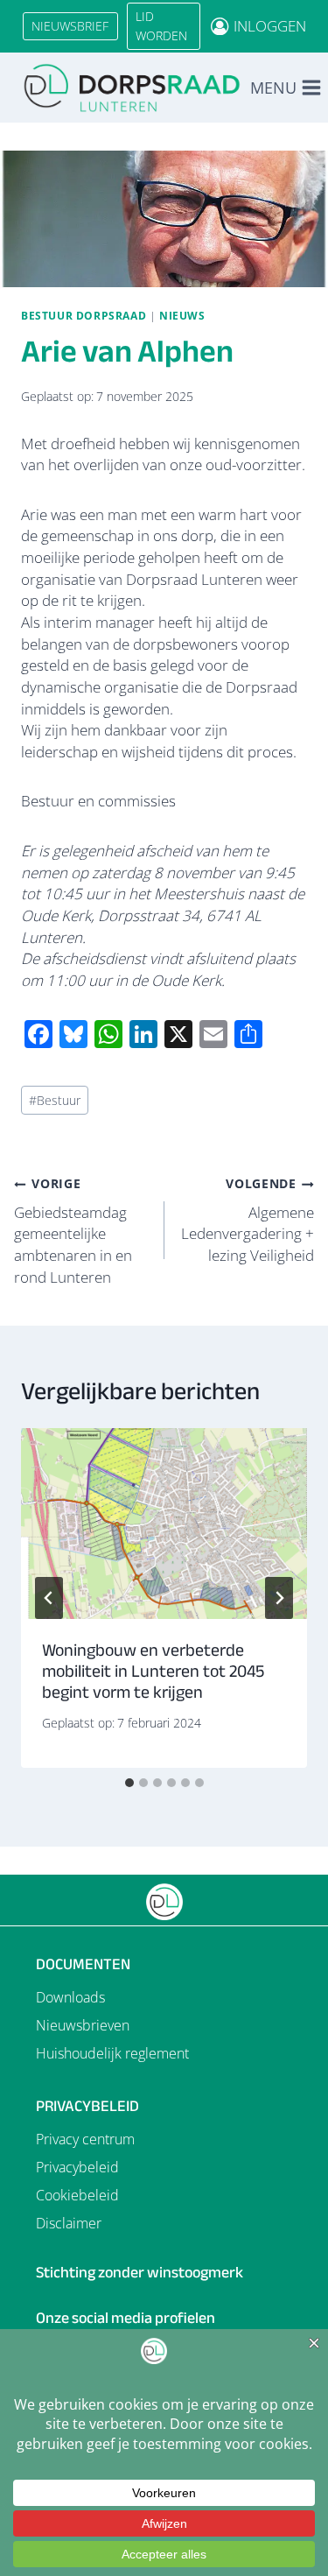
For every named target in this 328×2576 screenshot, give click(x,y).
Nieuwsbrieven (83, 2025)
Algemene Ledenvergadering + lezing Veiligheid (248, 1220)
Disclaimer (69, 2223)
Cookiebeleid (77, 2195)
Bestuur (55, 1100)
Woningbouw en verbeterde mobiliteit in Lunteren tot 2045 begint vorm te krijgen (153, 1671)
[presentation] (164, 1524)
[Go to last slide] (49, 1598)
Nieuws (182, 315)
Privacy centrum (85, 2139)
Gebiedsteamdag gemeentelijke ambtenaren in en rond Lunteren (73, 1231)
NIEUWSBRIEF (70, 26)
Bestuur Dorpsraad (84, 315)
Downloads (70, 1997)
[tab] (129, 1783)
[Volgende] (279, 1598)
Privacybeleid (77, 2167)
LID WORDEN (161, 26)
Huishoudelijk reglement (112, 2053)
